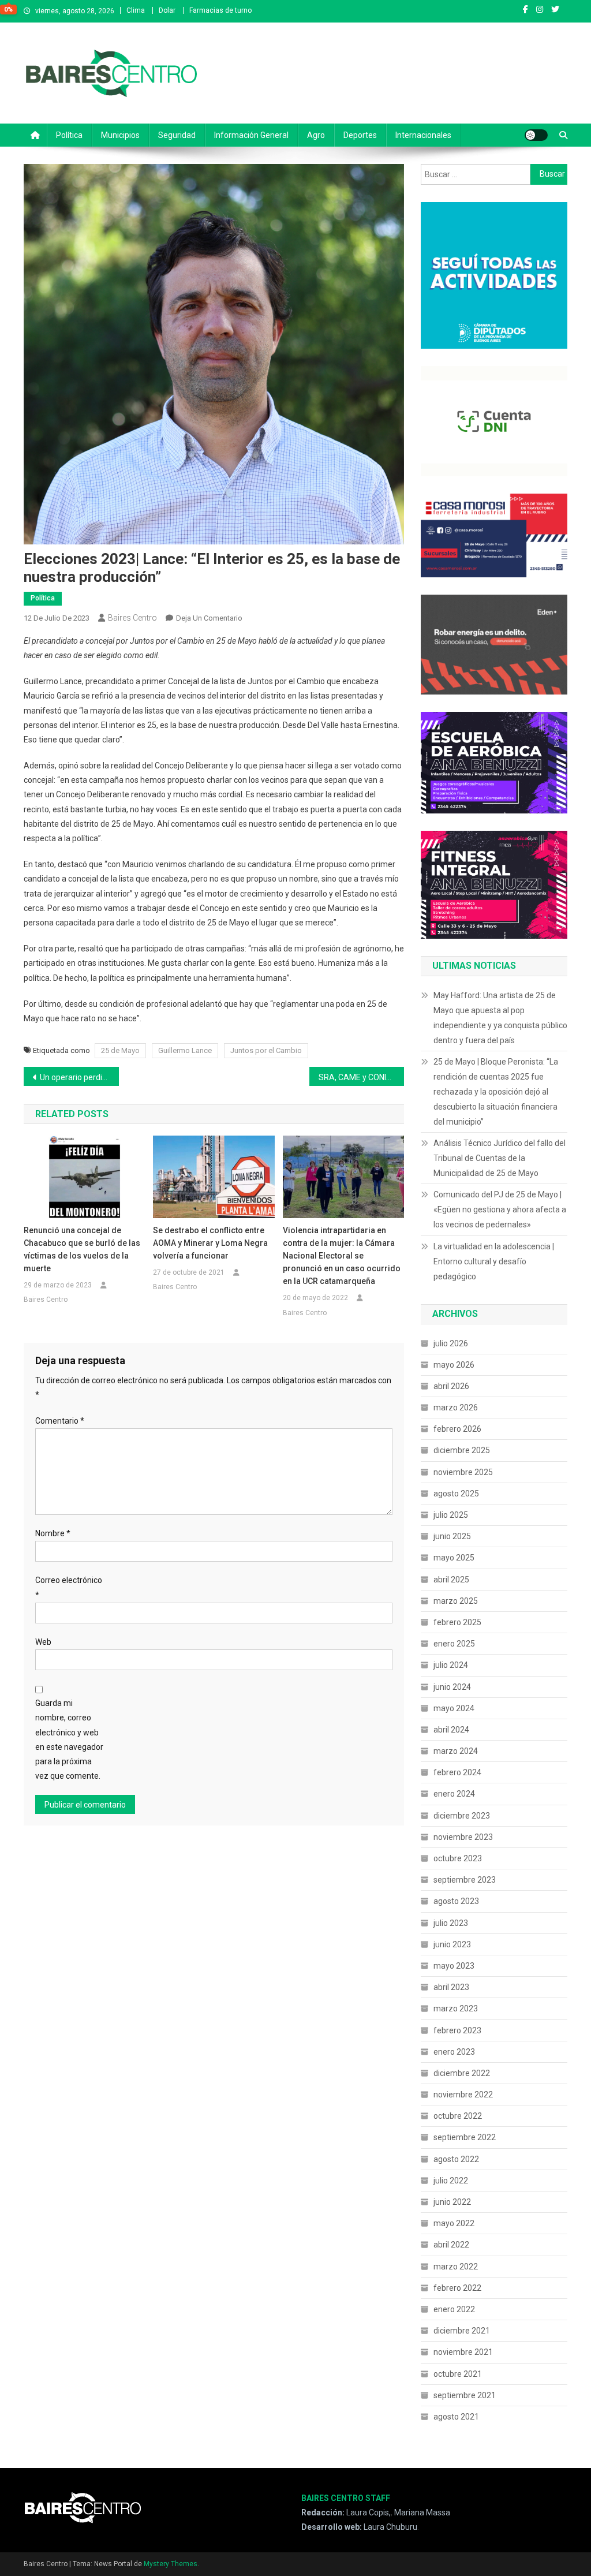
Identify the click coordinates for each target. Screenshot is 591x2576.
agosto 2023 (456, 1901)
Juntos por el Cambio (266, 1050)
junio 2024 (452, 1687)
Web (43, 1642)
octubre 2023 (458, 1858)
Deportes (360, 135)
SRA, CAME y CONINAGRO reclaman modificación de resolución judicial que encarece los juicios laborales (362, 1077)
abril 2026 (451, 1386)
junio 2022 (452, 2202)
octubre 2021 (458, 2374)
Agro (316, 135)
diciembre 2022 (462, 2073)
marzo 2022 (456, 2267)
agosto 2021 (456, 2417)
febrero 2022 (457, 2288)
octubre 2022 (458, 2116)
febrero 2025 (457, 1622)
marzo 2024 (456, 1751)
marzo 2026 (456, 1408)
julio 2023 (451, 1923)
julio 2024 (451, 1665)
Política (69, 135)
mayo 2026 (454, 1365)
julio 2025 (451, 1515)
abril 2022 (451, 2245)
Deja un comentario (209, 618)
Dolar (167, 10)
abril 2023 (451, 1987)
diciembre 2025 (462, 1450)
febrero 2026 (457, 1429)
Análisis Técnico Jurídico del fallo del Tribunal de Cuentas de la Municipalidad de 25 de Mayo (500, 1158)
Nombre (53, 1533)
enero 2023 (454, 2052)
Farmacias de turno (220, 10)
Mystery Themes (171, 2564)
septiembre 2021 (465, 2395)
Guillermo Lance (185, 1050)
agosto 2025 (456, 1494)
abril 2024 (451, 1730)
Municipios (120, 135)
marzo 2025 (456, 1601)
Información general (251, 135)
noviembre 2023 (463, 1837)
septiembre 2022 (465, 2137)
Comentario (60, 1421)
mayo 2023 (454, 1966)
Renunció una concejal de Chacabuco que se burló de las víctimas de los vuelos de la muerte (82, 1249)
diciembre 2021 (462, 2331)
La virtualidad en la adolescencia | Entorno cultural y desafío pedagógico (494, 1261)
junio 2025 (452, 1536)
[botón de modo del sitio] (536, 135)
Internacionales (423, 135)
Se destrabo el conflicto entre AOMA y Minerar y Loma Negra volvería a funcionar (210, 1243)
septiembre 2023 (465, 1880)
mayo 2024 (454, 1708)
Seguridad (177, 135)
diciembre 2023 (462, 1816)
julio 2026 (451, 1343)
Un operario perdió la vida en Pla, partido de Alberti (79, 1077)
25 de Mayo (120, 1050)
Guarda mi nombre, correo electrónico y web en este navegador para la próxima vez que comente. (69, 1739)
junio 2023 (452, 1944)
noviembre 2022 (463, 2095)
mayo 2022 (454, 2223)
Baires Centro (132, 618)
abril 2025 (451, 1580)
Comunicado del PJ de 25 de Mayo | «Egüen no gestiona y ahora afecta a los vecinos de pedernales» (500, 1209)
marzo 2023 (456, 2008)
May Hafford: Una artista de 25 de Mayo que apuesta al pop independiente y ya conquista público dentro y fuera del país (500, 1018)
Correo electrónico (69, 1587)
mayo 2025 (454, 1558)
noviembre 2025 (463, 1472)
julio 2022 (451, 2181)
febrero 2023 (457, 2030)
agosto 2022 (456, 2159)
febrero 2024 (457, 1772)
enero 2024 (454, 1794)
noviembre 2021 (463, 2352)
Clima (136, 10)
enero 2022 (454, 2309)
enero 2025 (454, 1644)
